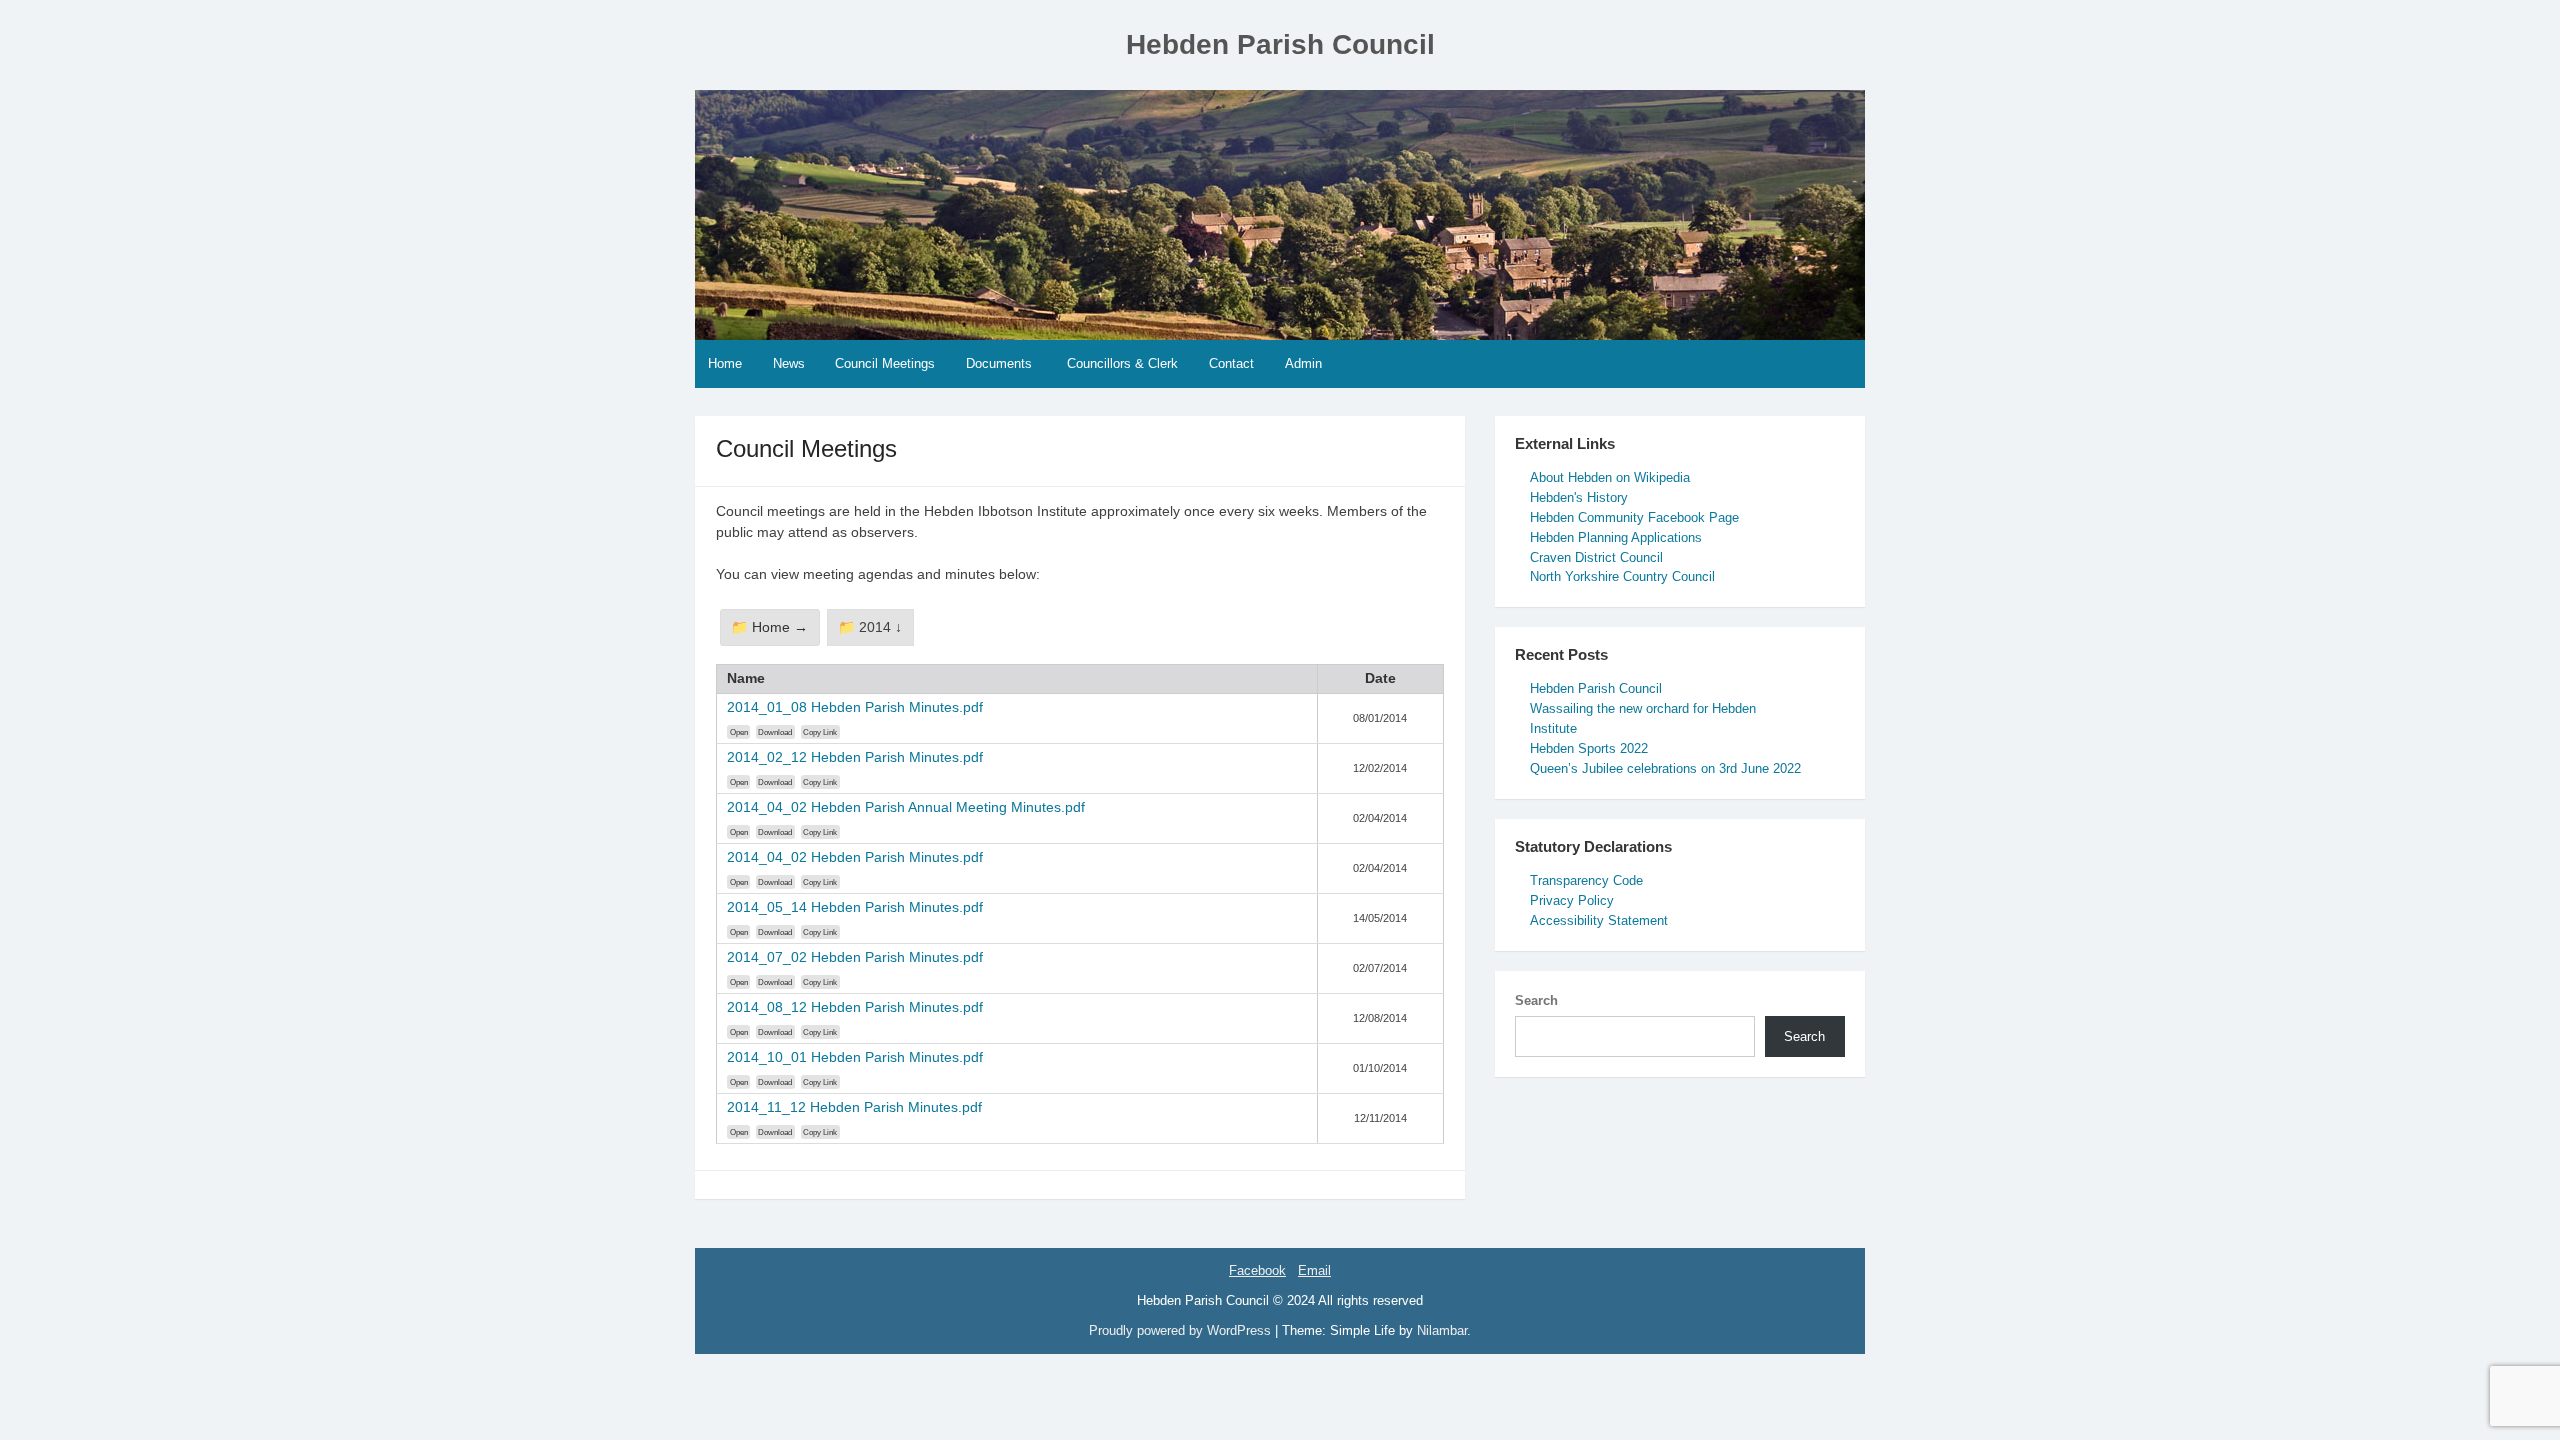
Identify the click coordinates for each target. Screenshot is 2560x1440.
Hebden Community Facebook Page (1634, 517)
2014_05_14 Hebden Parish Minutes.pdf (855, 907)
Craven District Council (1596, 557)
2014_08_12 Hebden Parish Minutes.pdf (855, 1007)
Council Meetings (885, 363)
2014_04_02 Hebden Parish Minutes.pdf (855, 857)
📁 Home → (769, 627)
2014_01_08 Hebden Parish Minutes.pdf (855, 707)
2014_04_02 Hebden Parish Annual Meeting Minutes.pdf (906, 807)
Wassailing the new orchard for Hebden (1643, 708)
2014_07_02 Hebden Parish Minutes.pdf (855, 957)
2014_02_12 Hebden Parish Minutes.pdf (855, 757)
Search (1536, 1000)
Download (775, 732)
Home (725, 363)
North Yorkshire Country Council (1622, 576)
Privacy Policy (1572, 900)
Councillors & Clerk (1122, 363)
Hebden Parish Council (1280, 44)
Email (1314, 1270)
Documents (999, 363)
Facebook (1257, 1270)
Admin (1303, 363)
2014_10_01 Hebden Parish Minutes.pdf (855, 1057)
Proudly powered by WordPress (1182, 1330)
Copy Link (820, 732)
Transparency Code (1586, 880)
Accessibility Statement (1599, 920)
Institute (1553, 728)
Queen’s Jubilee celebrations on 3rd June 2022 (1665, 768)
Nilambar (1442, 1330)
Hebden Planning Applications (1616, 537)
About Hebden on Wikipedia (1610, 477)
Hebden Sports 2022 (1589, 748)
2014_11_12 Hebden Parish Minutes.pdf (854, 1107)
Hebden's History (1579, 497)
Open (739, 732)
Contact (1231, 363)
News (789, 363)
